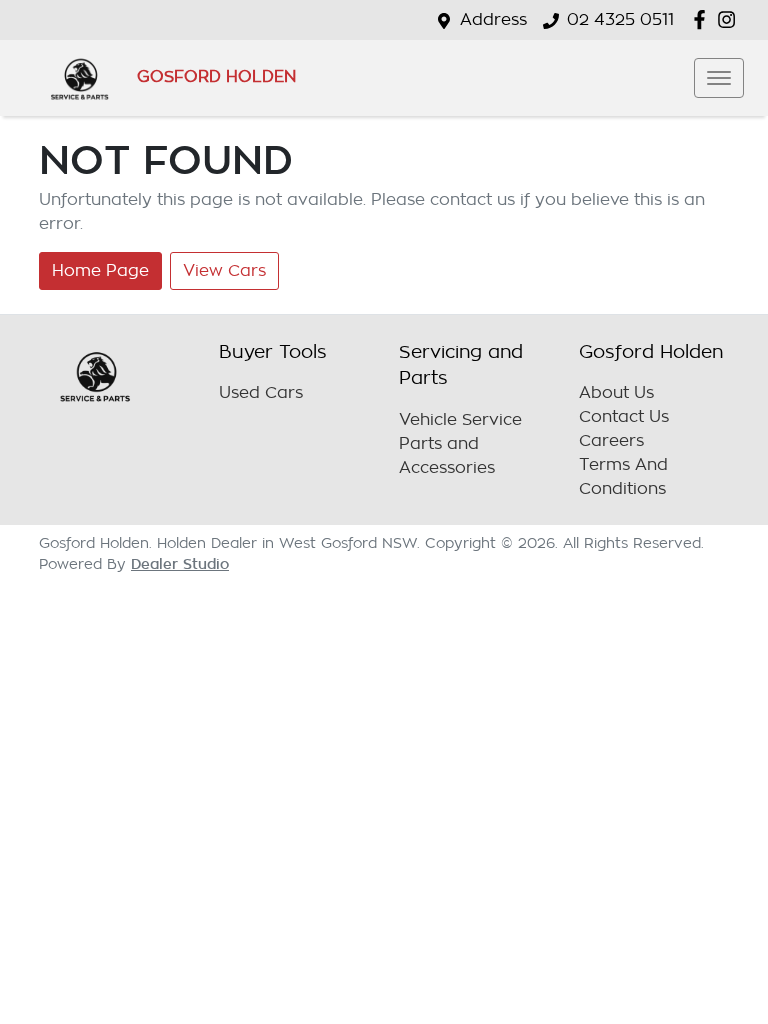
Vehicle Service (460, 420)
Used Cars (261, 393)
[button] (719, 78)
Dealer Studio (180, 564)
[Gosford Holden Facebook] (703, 19)
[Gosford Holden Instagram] (730, 19)
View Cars (224, 271)
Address (493, 20)
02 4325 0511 (620, 20)
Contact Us (624, 417)
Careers (611, 441)
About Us (616, 393)
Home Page (100, 271)
